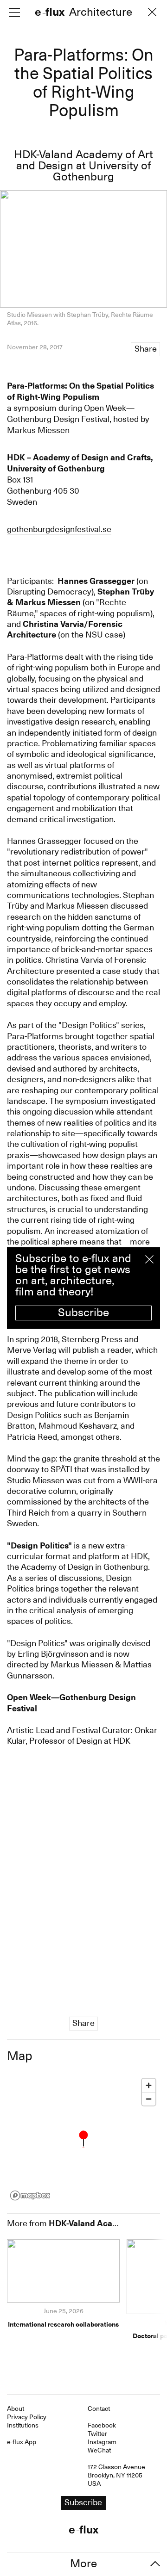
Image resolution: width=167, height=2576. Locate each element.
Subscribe (83, 1313)
